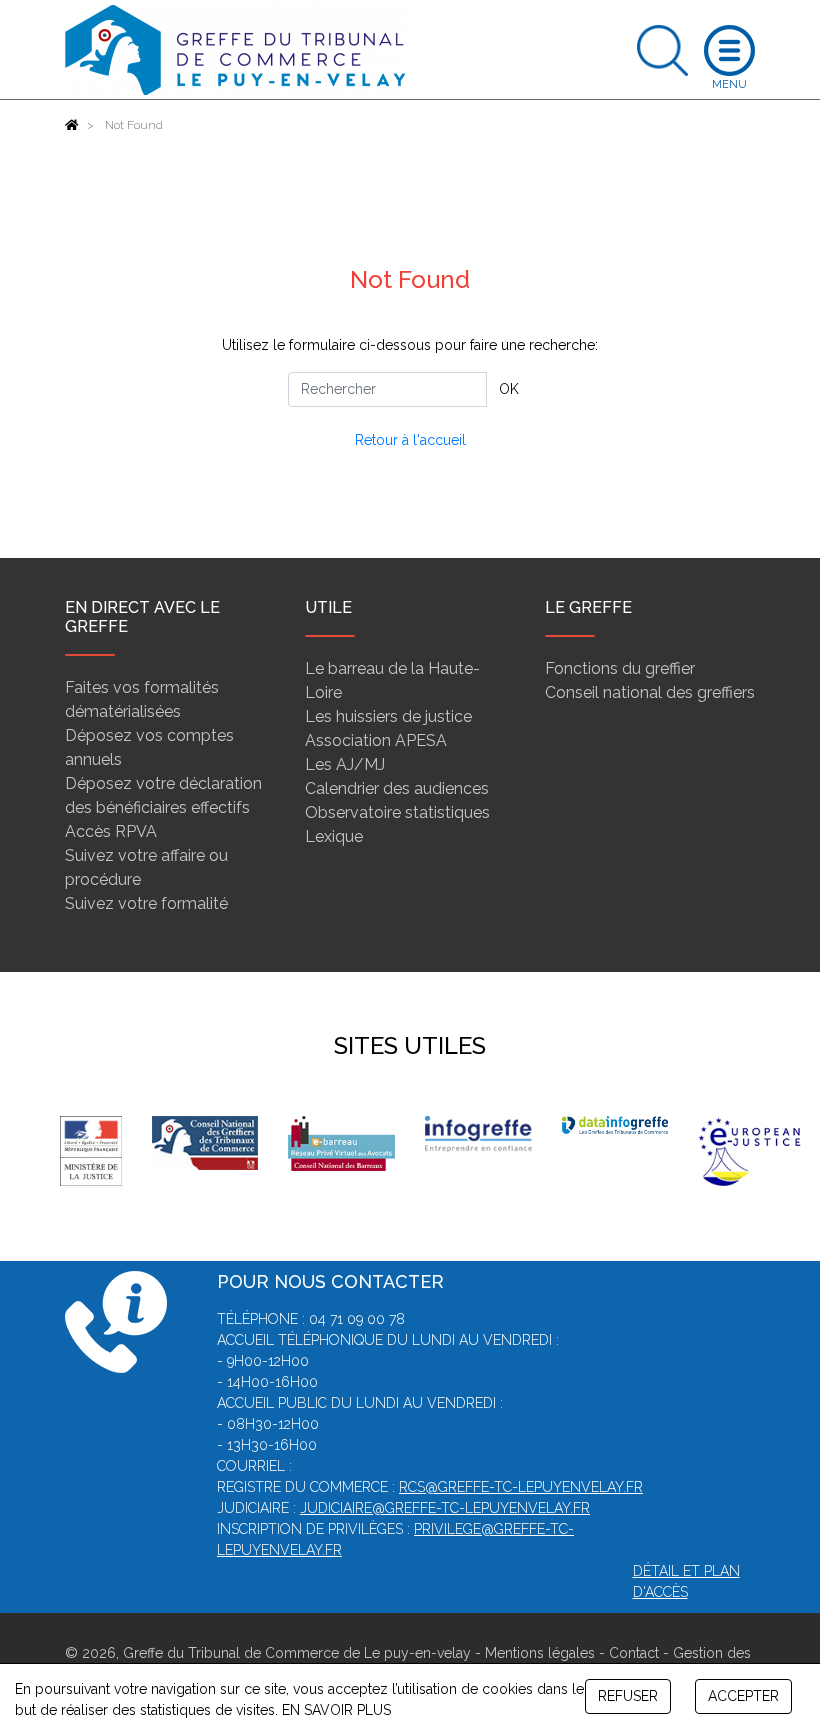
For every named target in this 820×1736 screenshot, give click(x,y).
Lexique (334, 836)
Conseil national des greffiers (650, 692)
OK (509, 389)
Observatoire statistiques (397, 812)
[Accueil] (72, 125)
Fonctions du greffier (620, 668)
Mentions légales (540, 1653)
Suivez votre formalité (146, 903)
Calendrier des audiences (397, 788)
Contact (634, 1653)
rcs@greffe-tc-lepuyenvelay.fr (521, 1487)
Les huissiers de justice (388, 716)
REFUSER (628, 1696)
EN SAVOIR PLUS (336, 1710)
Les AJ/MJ (345, 764)
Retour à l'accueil (410, 440)
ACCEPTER (743, 1696)
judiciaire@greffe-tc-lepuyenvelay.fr (445, 1508)
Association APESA (376, 740)
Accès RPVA (111, 831)
